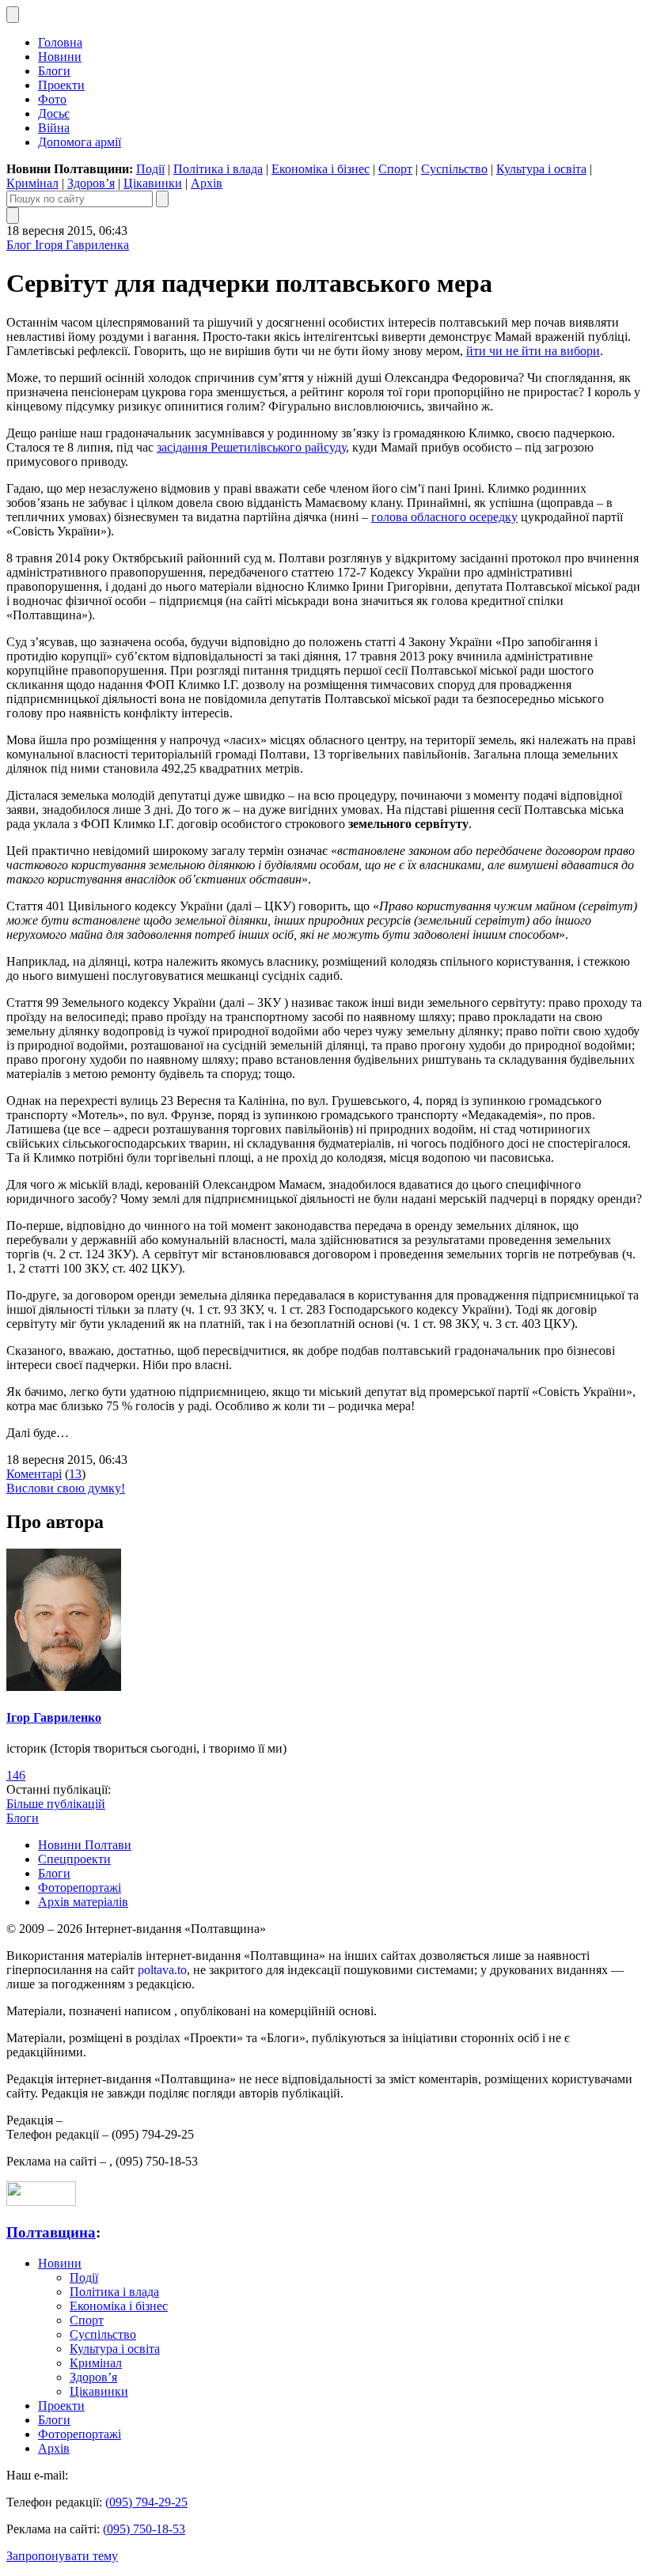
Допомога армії (80, 142)
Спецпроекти (74, 1859)
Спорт (395, 169)
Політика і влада (218, 169)
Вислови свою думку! (66, 1488)
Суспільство (454, 169)
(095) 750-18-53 (144, 2529)
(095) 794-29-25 (146, 2502)
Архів (207, 183)
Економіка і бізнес (321, 169)
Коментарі (34, 1474)
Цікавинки (153, 183)
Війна (54, 128)
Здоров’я (91, 183)
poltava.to (162, 1970)
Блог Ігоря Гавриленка (68, 245)
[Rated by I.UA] (41, 2202)
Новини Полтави (85, 1845)
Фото (52, 99)
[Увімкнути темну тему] (13, 15)
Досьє (54, 113)
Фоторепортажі (80, 1888)
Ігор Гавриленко (54, 1717)
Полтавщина (51, 2232)
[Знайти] (162, 199)
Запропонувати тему (62, 2556)
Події (150, 169)
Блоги (54, 71)
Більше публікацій (56, 1804)
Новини (60, 57)
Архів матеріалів (83, 1902)
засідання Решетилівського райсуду (251, 447)
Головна (60, 42)
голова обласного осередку (444, 517)
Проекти (61, 85)
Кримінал (32, 183)
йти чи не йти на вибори (533, 351)
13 (75, 1474)
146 (16, 1775)
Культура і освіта (541, 169)
